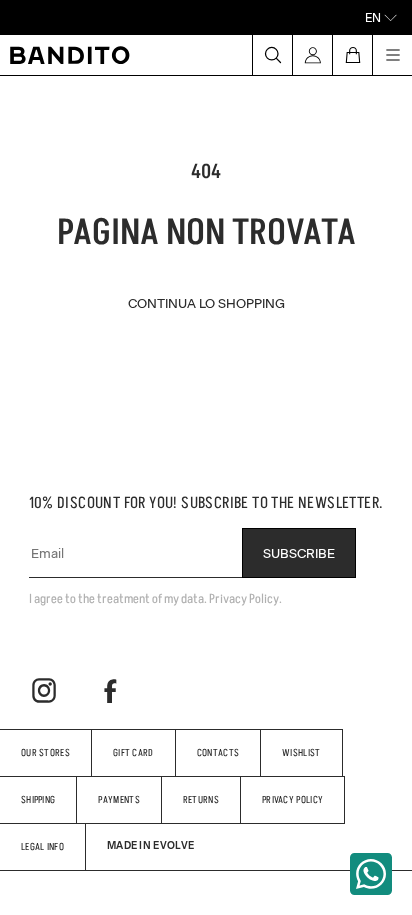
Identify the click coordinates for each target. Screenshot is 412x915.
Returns (201, 799)
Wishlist (301, 752)
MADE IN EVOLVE (150, 845)
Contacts (218, 752)
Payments (118, 799)
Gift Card (133, 752)
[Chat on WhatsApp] (371, 874)
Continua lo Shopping (206, 302)
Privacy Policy (292, 799)
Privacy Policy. (245, 598)
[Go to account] (312, 55)
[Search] (272, 55)
